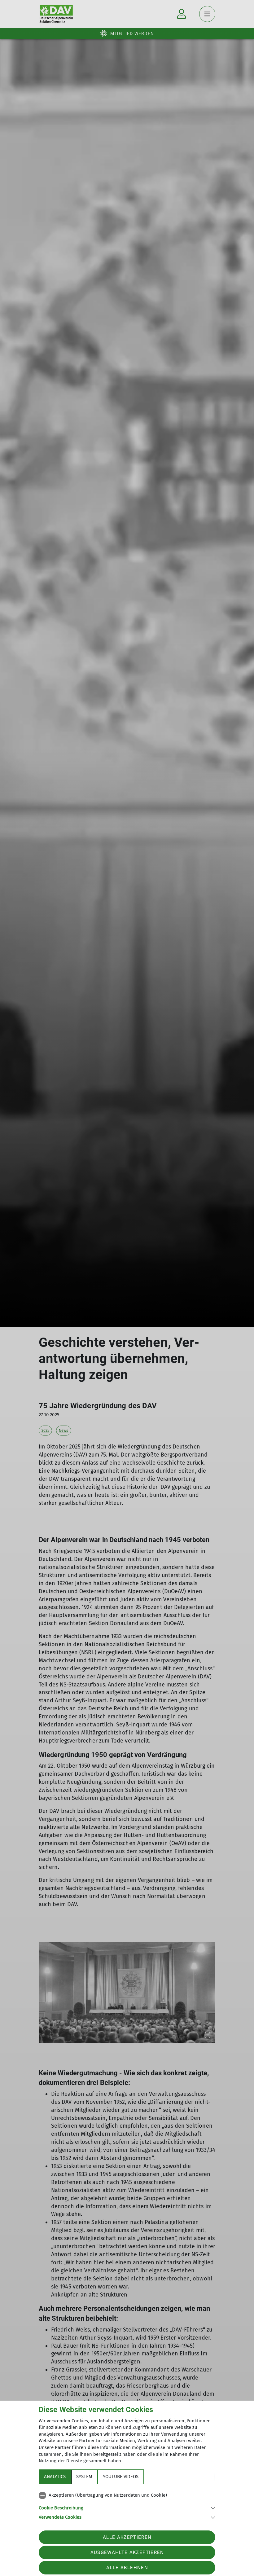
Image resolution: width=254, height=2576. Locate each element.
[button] (127, 2507)
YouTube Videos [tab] (121, 2477)
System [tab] (84, 2477)
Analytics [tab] (55, 2477)
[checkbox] (127, 2495)
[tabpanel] (127, 2505)
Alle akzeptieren (127, 2537)
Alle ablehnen (127, 2568)
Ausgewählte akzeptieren (127, 2552)
